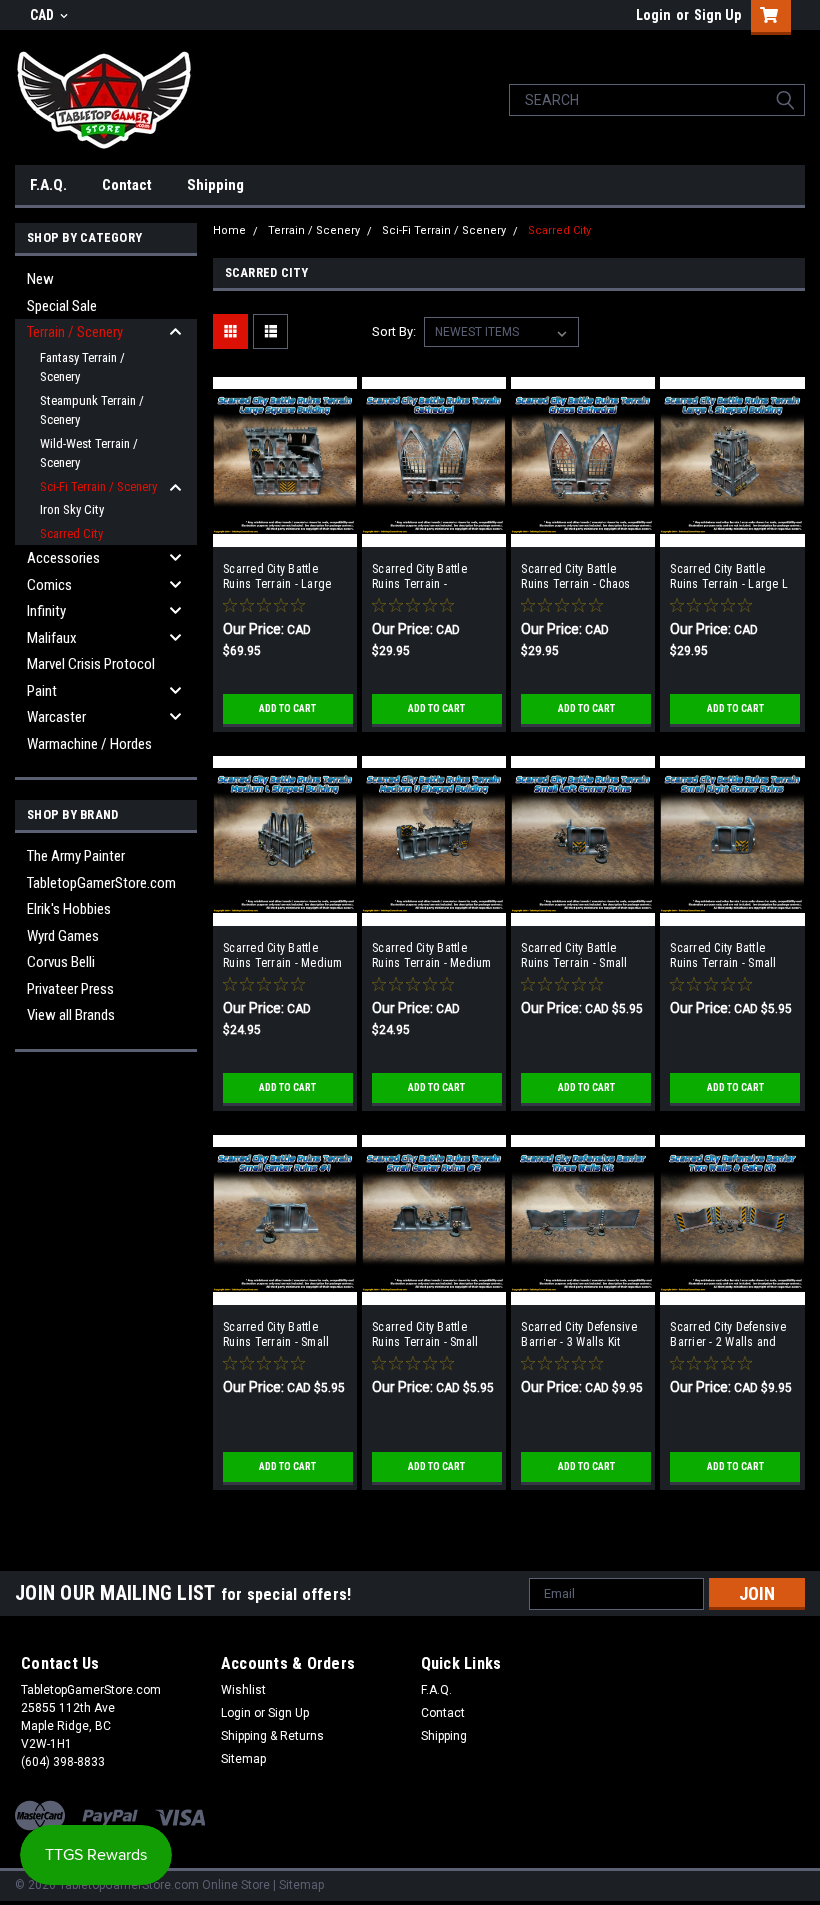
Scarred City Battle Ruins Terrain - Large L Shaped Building (729, 577)
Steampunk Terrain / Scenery (92, 410)
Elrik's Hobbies (69, 909)
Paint (42, 691)
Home (229, 230)
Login (653, 15)
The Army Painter (76, 856)
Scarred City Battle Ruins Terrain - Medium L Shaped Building (283, 956)
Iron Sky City (72, 509)
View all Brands (71, 1015)
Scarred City (71, 533)
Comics (49, 585)
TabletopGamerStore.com (101, 883)
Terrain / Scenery (75, 332)
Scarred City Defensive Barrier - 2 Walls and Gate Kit (728, 1335)
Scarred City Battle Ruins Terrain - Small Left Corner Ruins (574, 956)
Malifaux (52, 638)
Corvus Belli (61, 962)
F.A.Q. (48, 185)
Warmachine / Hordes (89, 744)
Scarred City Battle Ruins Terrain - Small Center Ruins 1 (276, 1335)
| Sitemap (298, 1885)
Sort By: (394, 331)
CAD (43, 15)
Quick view (285, 532)
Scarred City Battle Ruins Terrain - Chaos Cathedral (575, 577)
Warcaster (56, 717)
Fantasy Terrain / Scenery (82, 367)
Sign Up (717, 15)
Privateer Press (70, 989)
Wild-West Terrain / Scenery (89, 453)
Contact (127, 185)
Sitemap (243, 1759)
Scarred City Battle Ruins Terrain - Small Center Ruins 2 (425, 1335)
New (40, 279)
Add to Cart (287, 708)
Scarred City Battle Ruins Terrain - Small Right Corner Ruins (723, 956)
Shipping (215, 185)
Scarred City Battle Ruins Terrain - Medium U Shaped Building (432, 956)
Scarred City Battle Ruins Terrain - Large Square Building (277, 577)
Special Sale (62, 306)
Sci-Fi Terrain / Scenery (98, 486)
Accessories (63, 558)
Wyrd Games (63, 936)
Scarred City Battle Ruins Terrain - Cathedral (419, 577)
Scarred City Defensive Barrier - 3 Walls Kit (579, 1334)
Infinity (46, 611)
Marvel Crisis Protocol (91, 664)
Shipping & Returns (272, 1736)
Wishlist (243, 1690)
